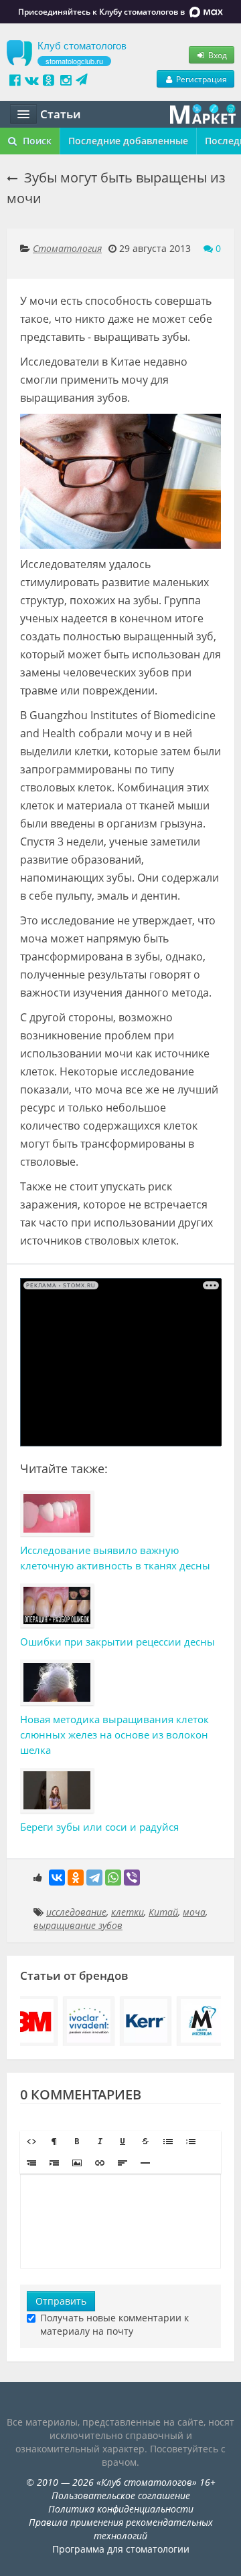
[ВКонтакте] (57, 1878)
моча (194, 1912)
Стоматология (67, 248)
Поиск (36, 141)
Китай (163, 1912)
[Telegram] (94, 1878)
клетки (128, 1912)
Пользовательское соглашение (121, 2495)
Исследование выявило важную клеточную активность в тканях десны (115, 1558)
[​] (120, 2221)
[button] (31, 2142)
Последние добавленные (128, 141)
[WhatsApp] (113, 1878)
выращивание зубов (78, 1925)
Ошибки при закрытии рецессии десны (117, 1642)
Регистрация (200, 79)
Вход (217, 55)
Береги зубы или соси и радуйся (99, 1827)
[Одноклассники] (76, 1878)
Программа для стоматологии (121, 2549)
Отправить (61, 2301)
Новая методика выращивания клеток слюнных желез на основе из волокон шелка (114, 1734)
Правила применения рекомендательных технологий (121, 2529)
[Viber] (132, 1878)
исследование (76, 1912)
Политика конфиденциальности (121, 2509)
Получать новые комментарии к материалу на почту (114, 2324)
